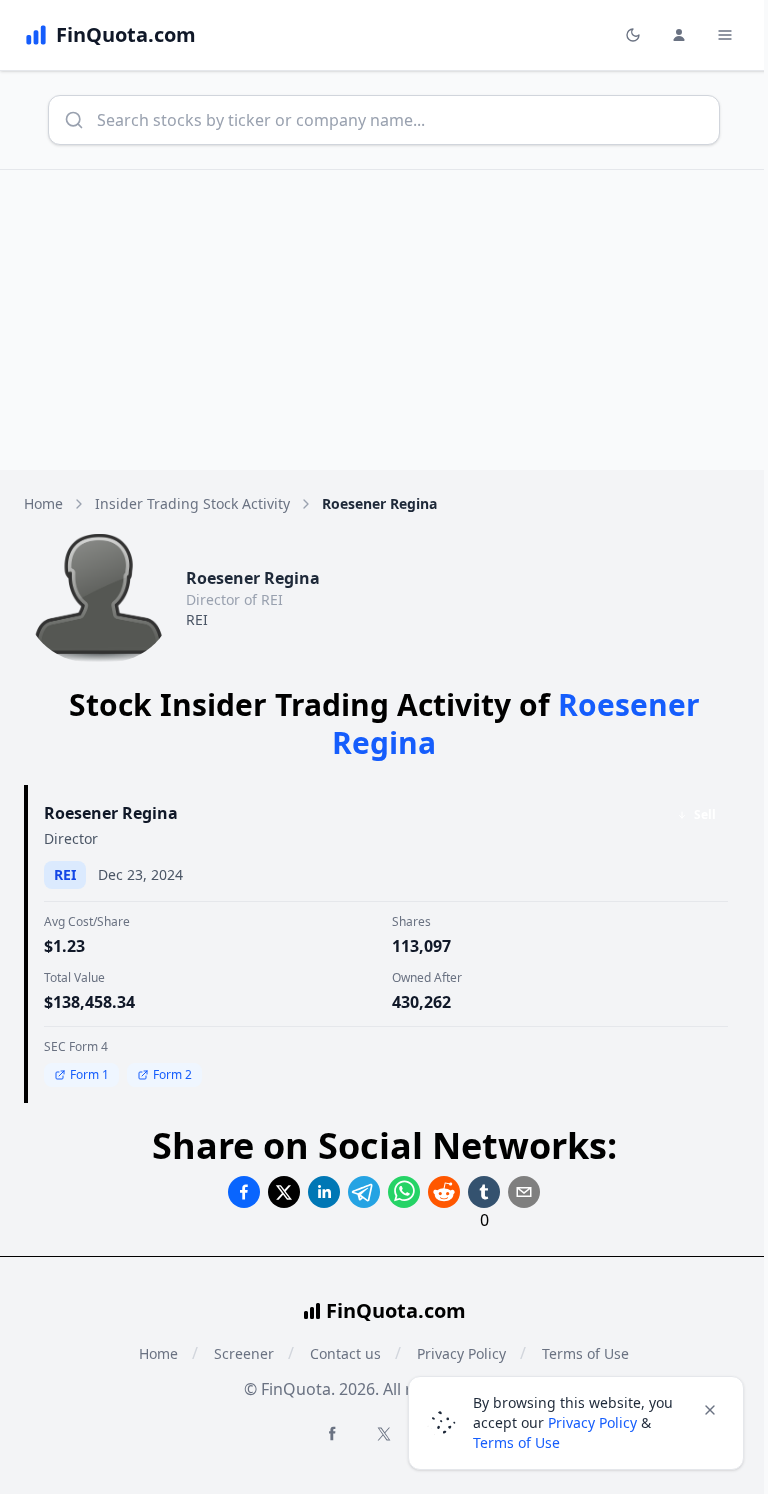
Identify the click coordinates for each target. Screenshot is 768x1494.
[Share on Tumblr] (484, 1192)
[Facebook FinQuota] (332, 1433)
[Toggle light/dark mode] (633, 35)
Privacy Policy (592, 1422)
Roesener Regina (111, 813)
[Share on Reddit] (444, 1192)
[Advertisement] (384, 320)
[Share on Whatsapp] (404, 1192)
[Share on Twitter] (284, 1192)
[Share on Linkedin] (324, 1192)
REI (197, 619)
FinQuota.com (396, 1310)
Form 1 (89, 1074)
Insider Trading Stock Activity (192, 503)
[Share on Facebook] (244, 1192)
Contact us (345, 1353)
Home (43, 503)
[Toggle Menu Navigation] (725, 35)
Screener (244, 1353)
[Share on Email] (524, 1192)
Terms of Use (516, 1442)
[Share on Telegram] (364, 1192)
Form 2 (172, 1074)
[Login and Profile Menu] (679, 35)
